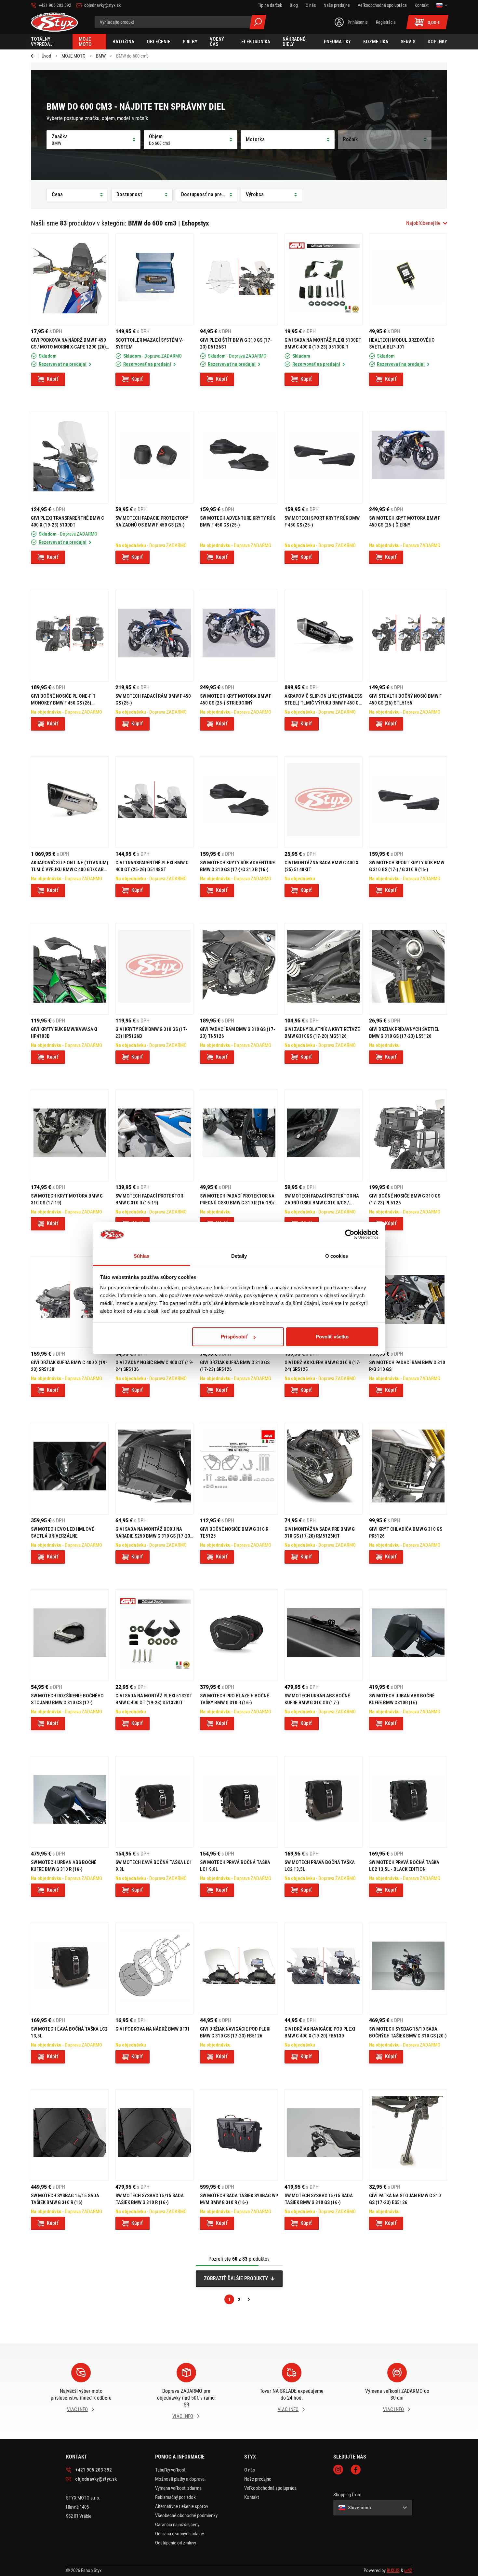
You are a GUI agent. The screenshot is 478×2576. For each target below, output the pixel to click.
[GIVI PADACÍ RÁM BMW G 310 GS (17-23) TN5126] (239, 969)
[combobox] (427, 223)
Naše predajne (258, 2479)
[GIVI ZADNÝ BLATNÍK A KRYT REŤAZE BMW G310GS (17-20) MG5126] (324, 969)
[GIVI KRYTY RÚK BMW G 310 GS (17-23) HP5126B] (154, 969)
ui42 (408, 2570)
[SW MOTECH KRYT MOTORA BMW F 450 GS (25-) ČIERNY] (408, 458)
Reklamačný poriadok (175, 2497)
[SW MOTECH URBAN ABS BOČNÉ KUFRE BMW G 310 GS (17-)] (324, 1635)
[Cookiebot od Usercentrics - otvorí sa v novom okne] (350, 1235)
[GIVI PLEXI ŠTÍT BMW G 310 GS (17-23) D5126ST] (239, 280)
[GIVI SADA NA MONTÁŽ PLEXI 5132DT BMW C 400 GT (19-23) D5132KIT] (154, 1635)
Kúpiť (53, 379)
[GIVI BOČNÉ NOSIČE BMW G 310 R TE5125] (239, 1469)
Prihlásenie (358, 22)
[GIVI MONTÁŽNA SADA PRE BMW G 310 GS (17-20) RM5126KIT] (324, 1469)
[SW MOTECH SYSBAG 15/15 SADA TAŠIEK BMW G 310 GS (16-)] (324, 2135)
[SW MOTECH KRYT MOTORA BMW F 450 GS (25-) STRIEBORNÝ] (239, 636)
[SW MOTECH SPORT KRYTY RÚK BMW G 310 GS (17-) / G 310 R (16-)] (408, 802)
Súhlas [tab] (142, 1256)
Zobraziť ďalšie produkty (236, 2278)
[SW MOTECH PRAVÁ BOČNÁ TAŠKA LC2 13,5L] (324, 1802)
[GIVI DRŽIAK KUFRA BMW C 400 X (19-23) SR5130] (70, 1302)
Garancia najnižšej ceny (177, 2525)
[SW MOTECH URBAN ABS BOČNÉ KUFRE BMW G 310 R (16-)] (70, 1802)
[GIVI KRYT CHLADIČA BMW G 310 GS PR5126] (408, 1469)
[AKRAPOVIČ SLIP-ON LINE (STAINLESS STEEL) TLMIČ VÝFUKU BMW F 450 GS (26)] (324, 636)
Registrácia (386, 22)
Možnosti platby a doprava (180, 2479)
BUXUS (393, 2570)
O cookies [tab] (337, 1256)
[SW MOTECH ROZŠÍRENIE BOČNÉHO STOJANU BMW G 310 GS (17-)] (70, 1635)
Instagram (338, 2470)
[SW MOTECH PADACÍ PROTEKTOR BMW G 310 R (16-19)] (154, 1135)
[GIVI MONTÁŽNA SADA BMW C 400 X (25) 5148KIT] (324, 802)
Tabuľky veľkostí (171, 2470)
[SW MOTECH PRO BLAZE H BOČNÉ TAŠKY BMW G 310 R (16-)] (239, 1635)
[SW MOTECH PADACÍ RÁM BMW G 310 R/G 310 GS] (408, 1302)
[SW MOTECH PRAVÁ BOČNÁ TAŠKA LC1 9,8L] (239, 1802)
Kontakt (252, 2497)
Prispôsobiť (234, 1337)
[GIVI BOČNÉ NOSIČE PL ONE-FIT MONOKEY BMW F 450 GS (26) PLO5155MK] (70, 636)
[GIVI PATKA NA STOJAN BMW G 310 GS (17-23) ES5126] (408, 2135)
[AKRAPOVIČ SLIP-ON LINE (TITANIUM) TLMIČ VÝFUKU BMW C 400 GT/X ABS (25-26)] (70, 802)
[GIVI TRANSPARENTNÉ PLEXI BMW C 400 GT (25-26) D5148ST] (154, 802)
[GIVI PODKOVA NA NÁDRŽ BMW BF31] (154, 1968)
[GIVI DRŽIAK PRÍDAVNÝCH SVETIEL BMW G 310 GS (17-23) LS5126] (408, 969)
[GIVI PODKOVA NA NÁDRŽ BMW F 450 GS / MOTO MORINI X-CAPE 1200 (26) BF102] (70, 280)
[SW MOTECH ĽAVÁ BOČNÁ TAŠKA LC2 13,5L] (70, 1968)
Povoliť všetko (332, 1337)
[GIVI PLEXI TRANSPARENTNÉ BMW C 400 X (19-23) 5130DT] (70, 458)
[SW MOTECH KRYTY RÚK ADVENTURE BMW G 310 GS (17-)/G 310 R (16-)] (239, 802)
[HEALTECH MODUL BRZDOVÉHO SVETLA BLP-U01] (408, 280)
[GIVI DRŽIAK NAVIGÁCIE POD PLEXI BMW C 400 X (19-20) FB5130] (324, 1968)
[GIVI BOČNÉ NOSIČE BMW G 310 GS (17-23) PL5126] (408, 1135)
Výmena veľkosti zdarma (178, 2488)
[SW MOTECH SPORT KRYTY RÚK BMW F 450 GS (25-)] (324, 458)
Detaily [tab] (239, 1256)
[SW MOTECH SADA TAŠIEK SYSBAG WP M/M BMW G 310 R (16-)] (239, 2135)
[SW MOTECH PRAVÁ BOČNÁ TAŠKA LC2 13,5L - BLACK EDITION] (408, 1802)
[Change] (442, 5)
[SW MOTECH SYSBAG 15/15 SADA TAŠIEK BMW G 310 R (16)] (70, 2135)
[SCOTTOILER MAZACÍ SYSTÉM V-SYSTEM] (154, 280)
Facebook (356, 2470)
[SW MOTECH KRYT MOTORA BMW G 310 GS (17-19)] (70, 1135)
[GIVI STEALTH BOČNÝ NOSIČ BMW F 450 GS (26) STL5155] (408, 636)
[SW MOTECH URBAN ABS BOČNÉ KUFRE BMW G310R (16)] (408, 1635)
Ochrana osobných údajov (179, 2534)
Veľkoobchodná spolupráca (270, 2488)
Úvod (46, 56)
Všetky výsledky (258, 22)
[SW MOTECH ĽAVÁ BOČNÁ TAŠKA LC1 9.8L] (154, 1802)
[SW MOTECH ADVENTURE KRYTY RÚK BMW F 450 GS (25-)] (239, 458)
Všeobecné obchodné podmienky (186, 2515)
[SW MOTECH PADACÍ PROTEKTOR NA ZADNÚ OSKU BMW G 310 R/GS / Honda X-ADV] (324, 1135)
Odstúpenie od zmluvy (176, 2543)
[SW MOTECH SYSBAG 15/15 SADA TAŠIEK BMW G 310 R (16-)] (154, 2135)
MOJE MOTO (73, 56)
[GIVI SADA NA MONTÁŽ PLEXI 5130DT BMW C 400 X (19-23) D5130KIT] (324, 280)
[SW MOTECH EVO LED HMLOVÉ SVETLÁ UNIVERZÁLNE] (70, 1469)
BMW (101, 56)
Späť (35, 56)
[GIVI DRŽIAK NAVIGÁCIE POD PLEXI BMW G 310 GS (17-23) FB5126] (239, 1968)
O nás (250, 2470)
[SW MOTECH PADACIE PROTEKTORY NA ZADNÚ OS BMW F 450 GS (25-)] (154, 458)
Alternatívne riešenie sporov (182, 2506)
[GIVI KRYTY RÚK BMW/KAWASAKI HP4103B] (70, 969)
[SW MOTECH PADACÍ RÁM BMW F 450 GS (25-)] (154, 636)
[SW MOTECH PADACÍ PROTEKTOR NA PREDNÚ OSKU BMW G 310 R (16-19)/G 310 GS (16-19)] (239, 1135)
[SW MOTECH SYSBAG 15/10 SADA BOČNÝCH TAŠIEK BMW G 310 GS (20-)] (408, 1968)
